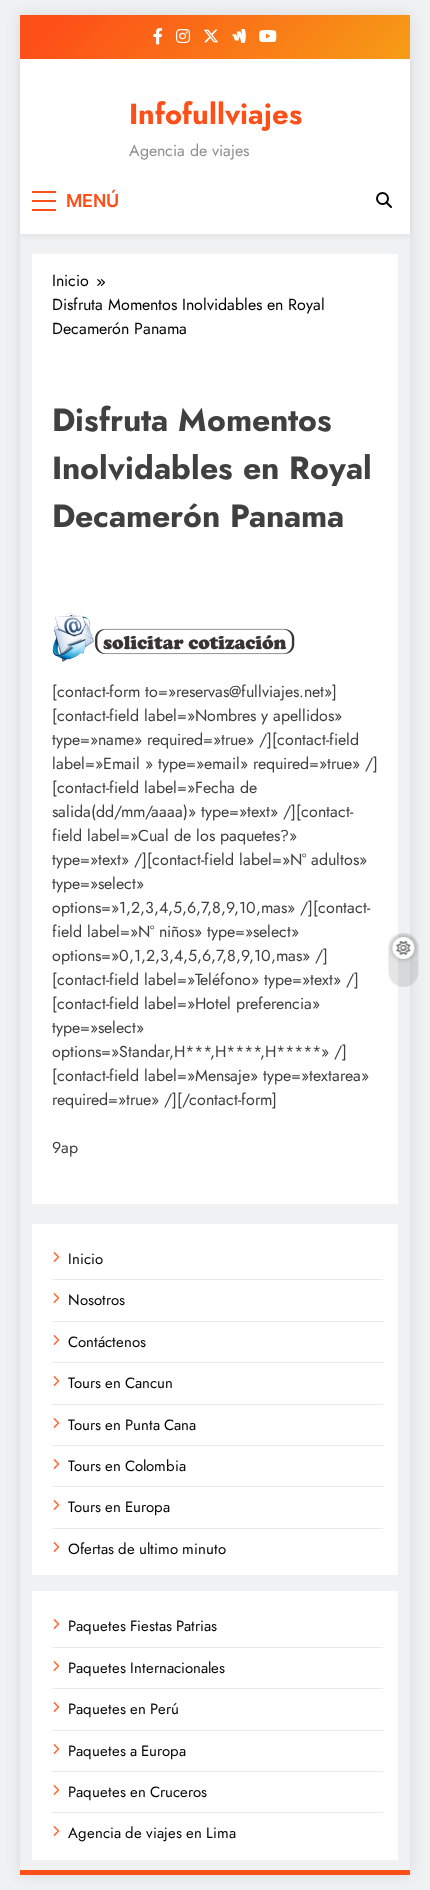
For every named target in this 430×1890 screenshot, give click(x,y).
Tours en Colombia (127, 1466)
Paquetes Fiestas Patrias (142, 1626)
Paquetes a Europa (127, 1751)
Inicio (85, 1259)
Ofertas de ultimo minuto (147, 1549)
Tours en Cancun (120, 1383)
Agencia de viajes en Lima (152, 1833)
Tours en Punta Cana (132, 1425)
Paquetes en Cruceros (137, 1792)
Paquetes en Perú (123, 1709)
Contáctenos (107, 1342)
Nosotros (96, 1300)
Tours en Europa (119, 1507)
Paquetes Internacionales (146, 1668)
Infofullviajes (215, 114)
